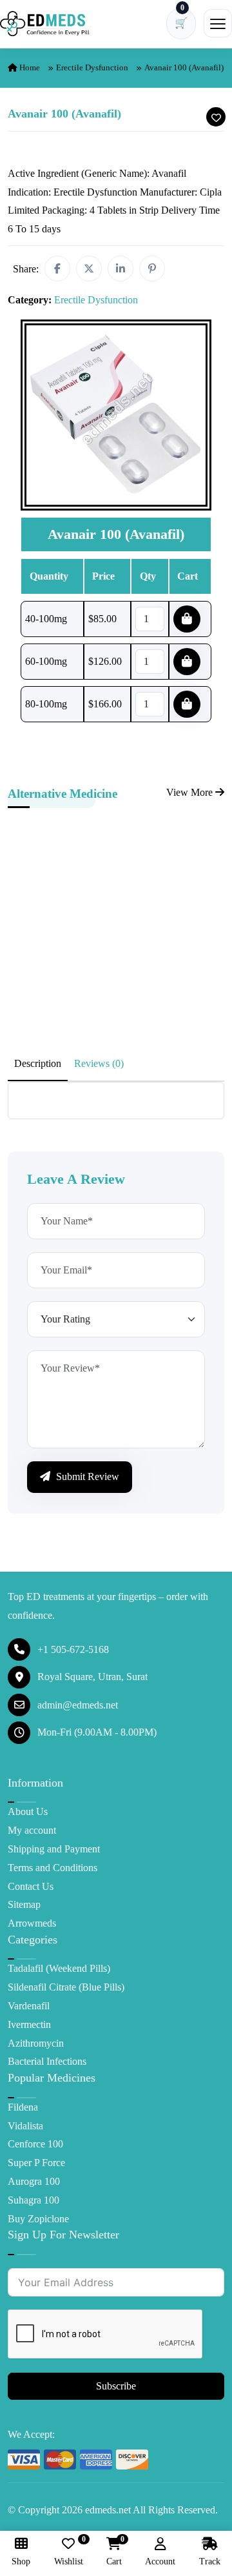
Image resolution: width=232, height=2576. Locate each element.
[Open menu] (218, 23)
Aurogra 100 (34, 2181)
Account (160, 2561)
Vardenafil (29, 2006)
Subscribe (116, 2386)
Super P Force (36, 2163)
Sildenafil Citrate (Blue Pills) (66, 1987)
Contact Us (31, 1886)
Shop (21, 2561)
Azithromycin (36, 2043)
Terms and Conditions (53, 1868)
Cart (114, 2552)
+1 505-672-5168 (73, 1649)
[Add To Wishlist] (216, 117)
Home (29, 67)
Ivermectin (29, 2024)
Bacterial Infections (47, 2061)
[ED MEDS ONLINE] (45, 24)
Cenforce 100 (35, 2144)
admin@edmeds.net (78, 1705)
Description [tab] (38, 1063)
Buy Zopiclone (38, 2219)
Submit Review (86, 1476)
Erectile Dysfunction (92, 67)
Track (210, 2561)
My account (32, 1830)
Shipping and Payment (54, 1849)
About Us (28, 1811)
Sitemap (24, 1904)
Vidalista (25, 2126)
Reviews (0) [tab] (99, 1063)
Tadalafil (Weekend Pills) (59, 1968)
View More (191, 792)
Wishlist (69, 2552)
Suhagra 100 (34, 2200)
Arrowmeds (32, 1923)
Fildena (23, 2107)
